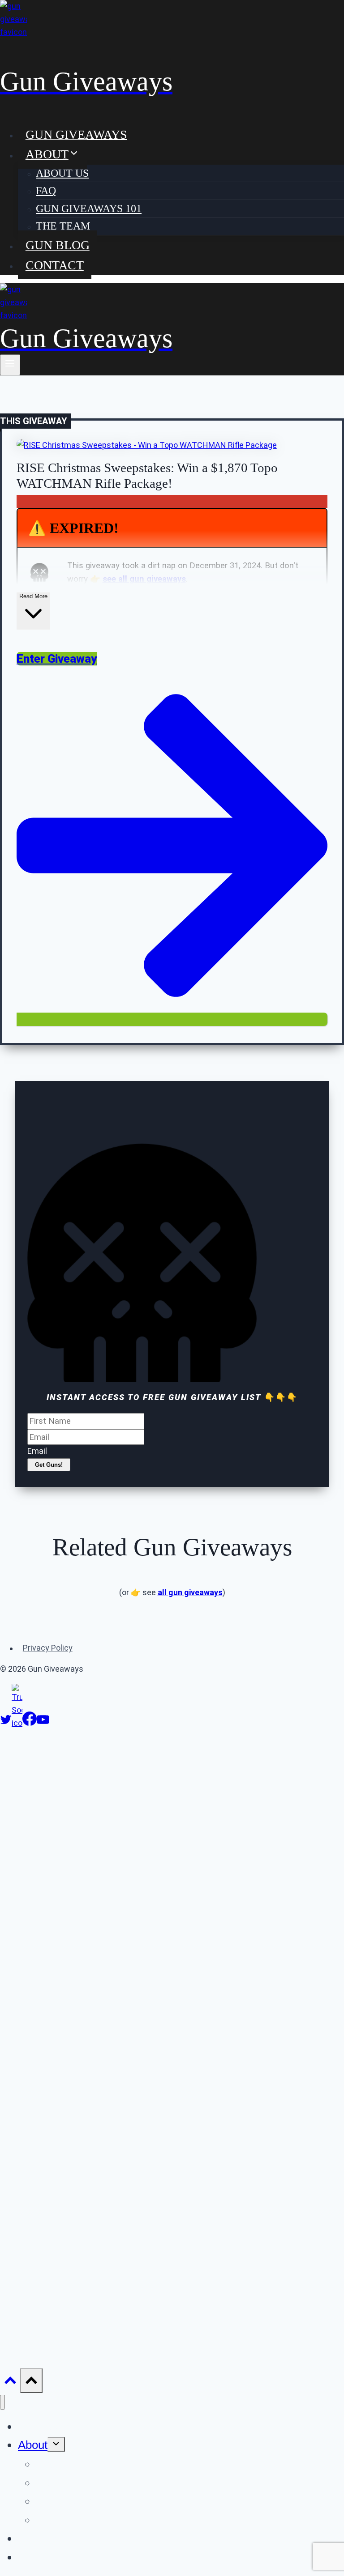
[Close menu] (2, 2402)
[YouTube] (43, 1723)
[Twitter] (6, 1723)
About (33, 2445)
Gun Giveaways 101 (89, 209)
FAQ (46, 191)
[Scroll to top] (10, 2382)
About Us (62, 173)
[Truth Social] (17, 1723)
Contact (55, 265)
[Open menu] (10, 365)
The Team (63, 226)
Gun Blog (58, 245)
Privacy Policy (48, 1648)
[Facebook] (30, 1723)
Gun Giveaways (76, 134)
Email (37, 1451)
